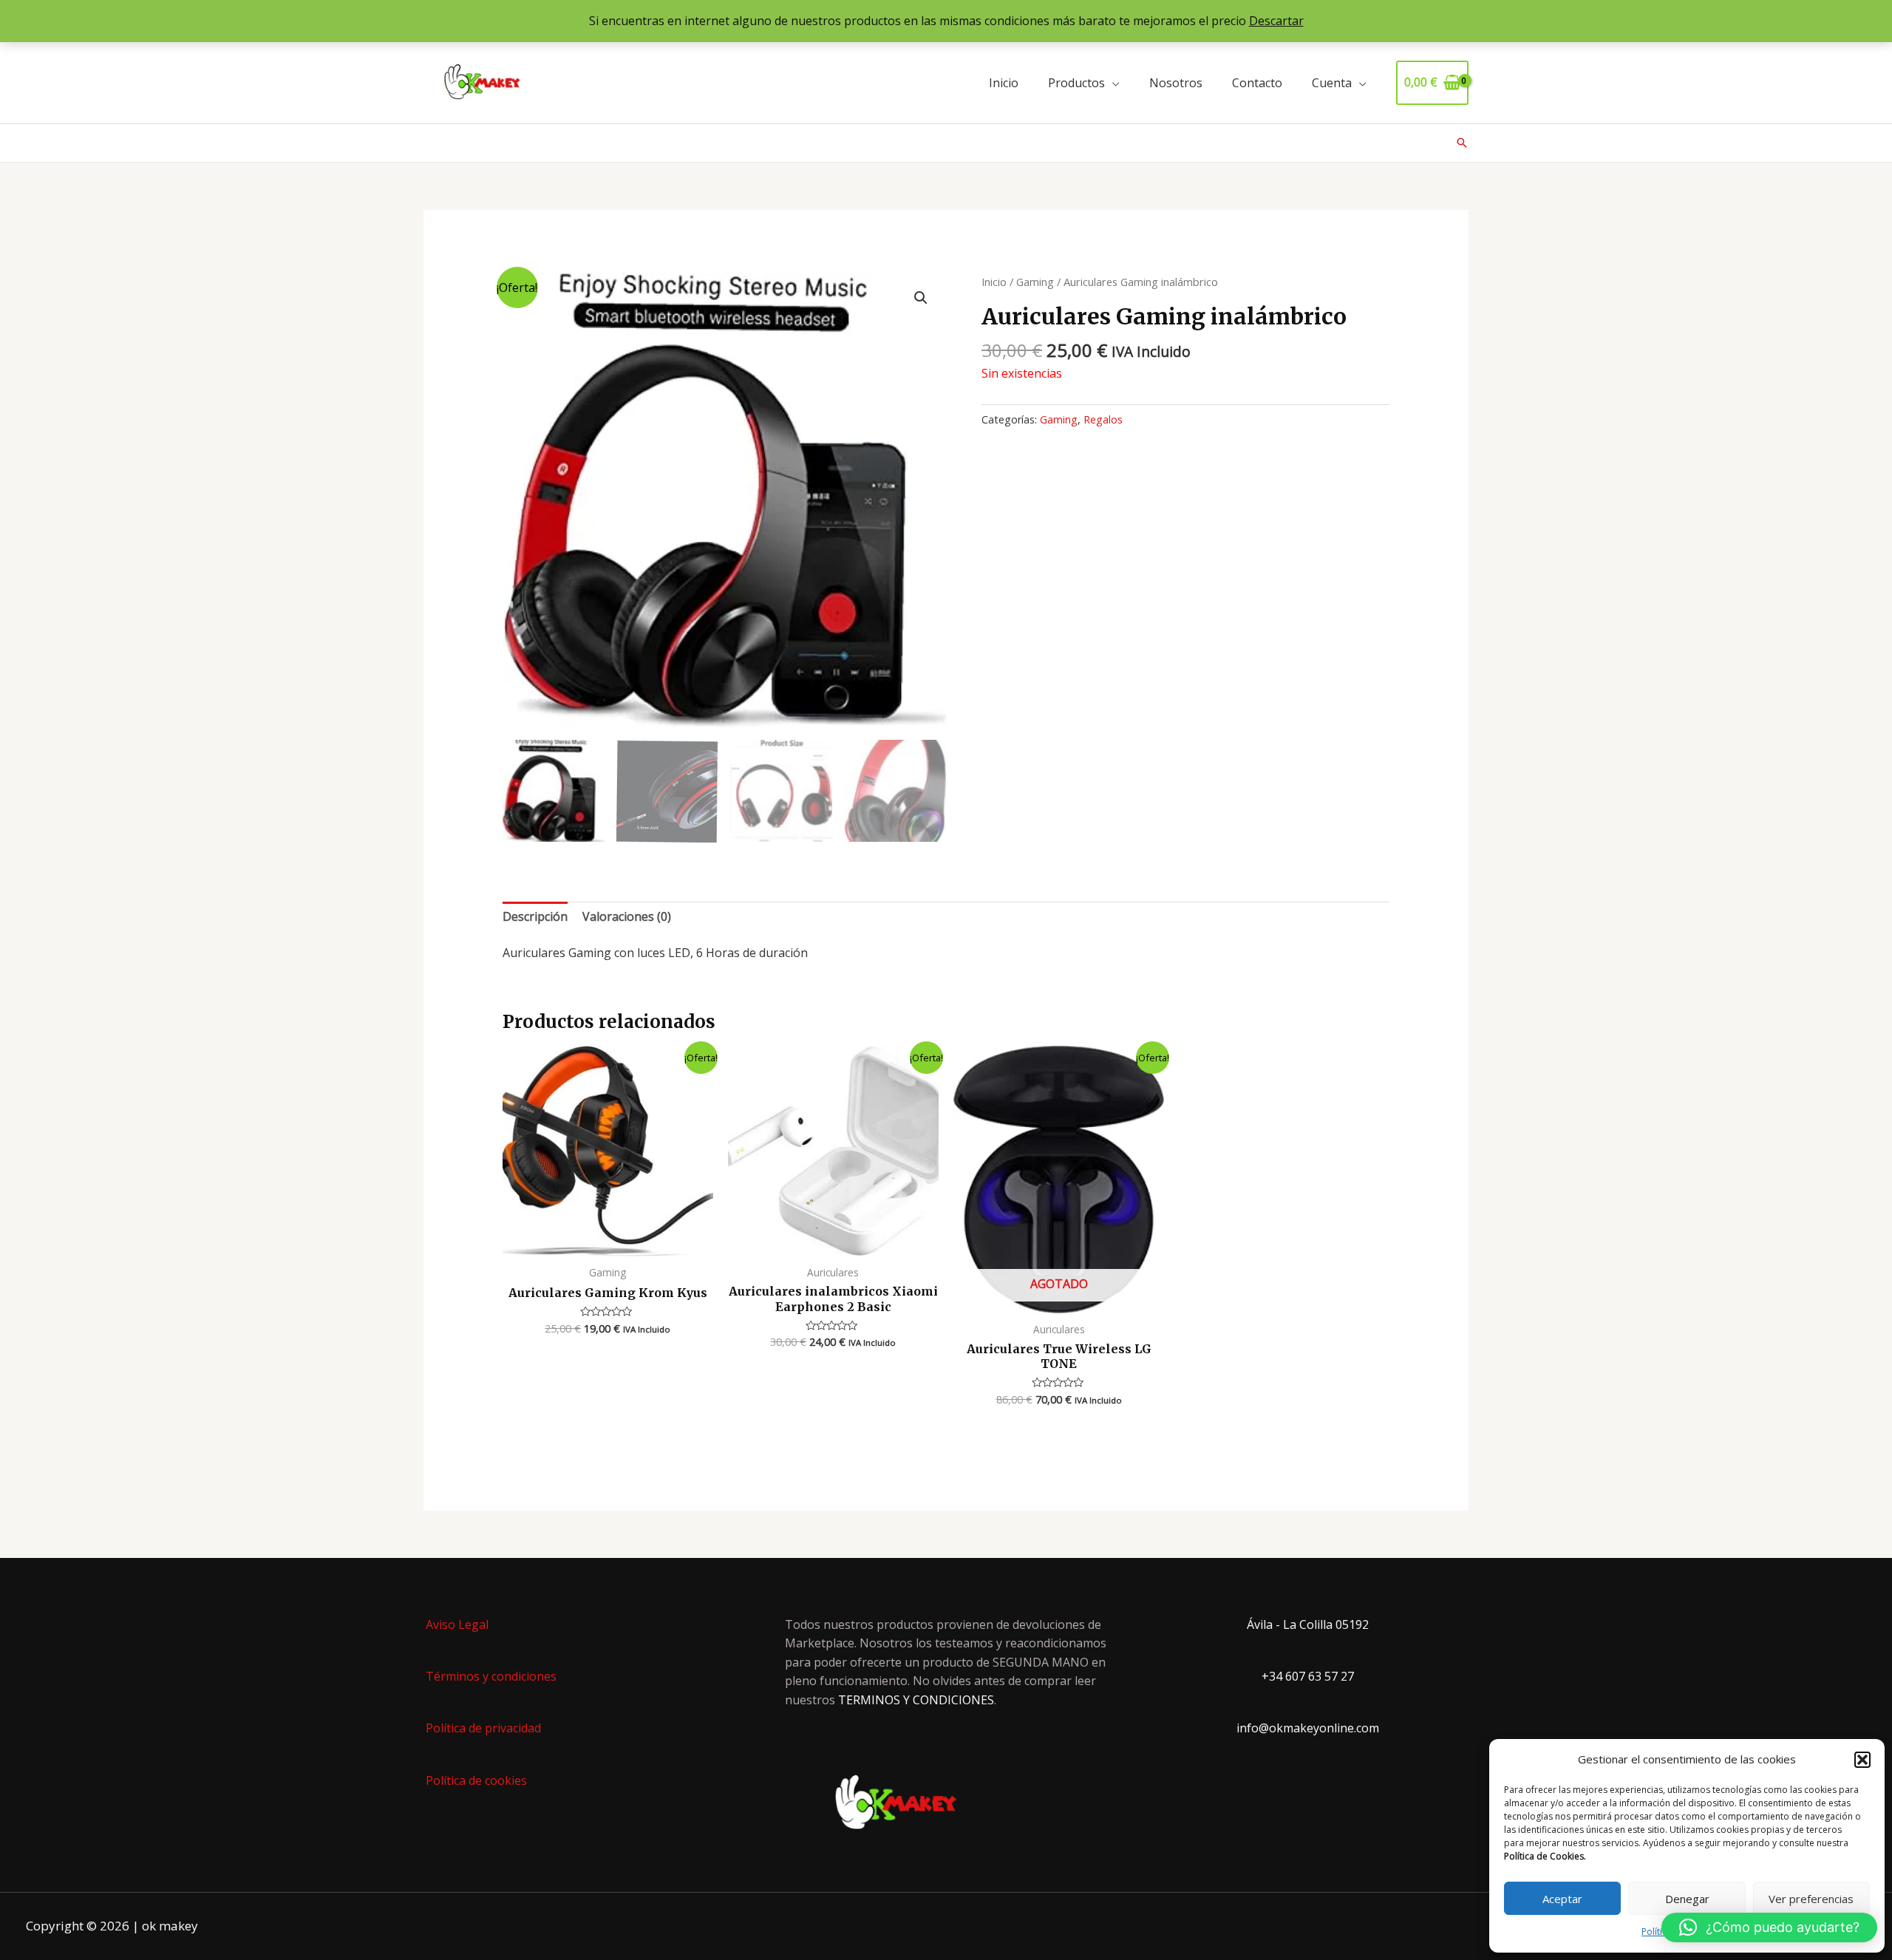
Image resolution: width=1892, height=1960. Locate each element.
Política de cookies (476, 1780)
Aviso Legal (457, 1624)
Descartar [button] (1276, 21)
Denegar (1687, 1899)
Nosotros (1176, 83)
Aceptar (1562, 1899)
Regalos (1103, 419)
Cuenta (1332, 83)
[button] (1862, 1760)
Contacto (1257, 83)
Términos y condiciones (491, 1676)
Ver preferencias (1811, 1899)
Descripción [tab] (535, 916)
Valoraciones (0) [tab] (627, 916)
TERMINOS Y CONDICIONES (916, 1700)
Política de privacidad (483, 1728)
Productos (1076, 83)
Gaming (1035, 282)
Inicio (1004, 83)
